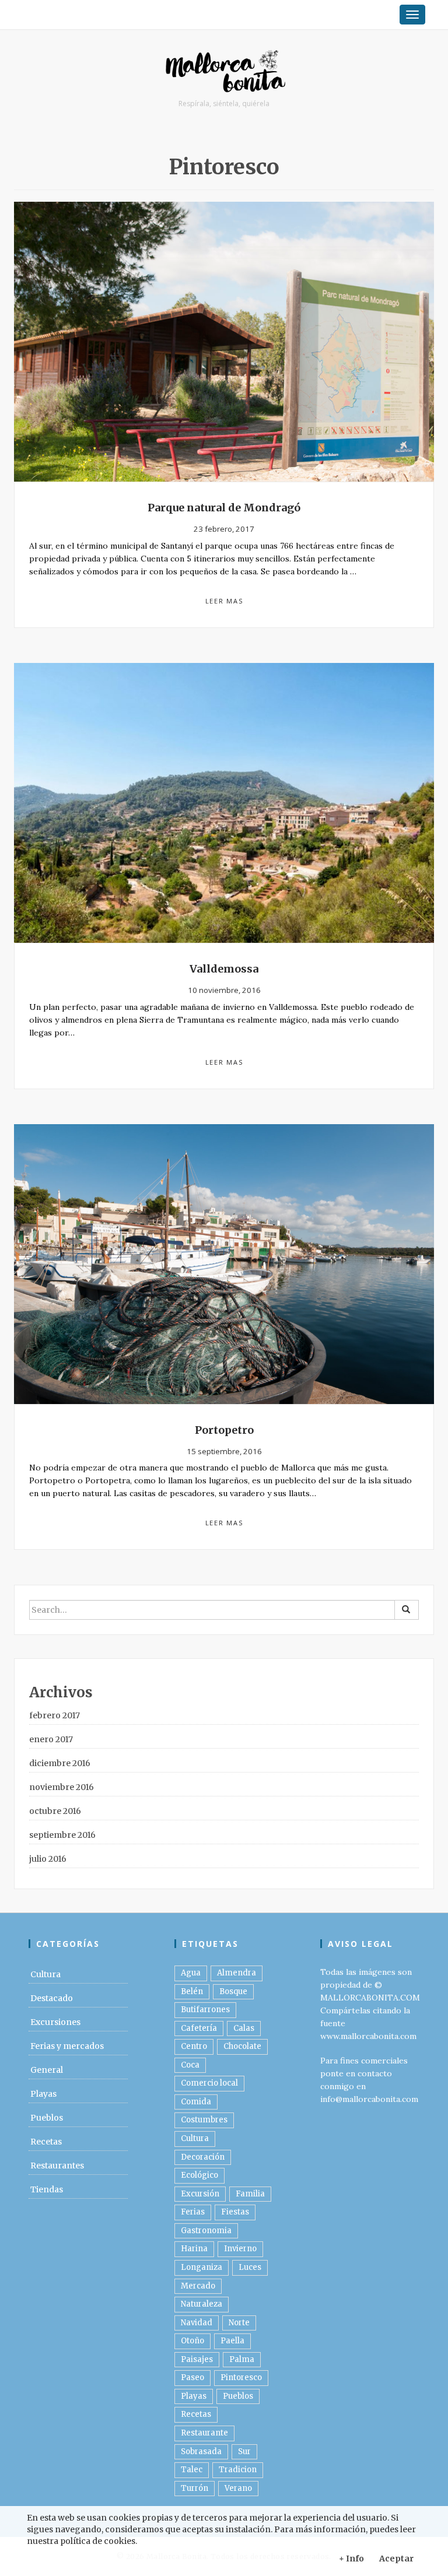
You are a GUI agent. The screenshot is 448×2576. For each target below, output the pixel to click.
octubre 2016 (55, 1811)
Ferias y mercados (67, 2046)
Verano (238, 2488)
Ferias (193, 2212)
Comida (196, 2102)
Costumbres (204, 2120)
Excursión (200, 2194)
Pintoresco (241, 2377)
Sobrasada (201, 2452)
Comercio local (209, 2083)
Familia (250, 2194)
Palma (242, 2359)
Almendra (237, 1973)
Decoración (203, 2157)
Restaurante (204, 2433)
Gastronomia (206, 2231)
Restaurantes (57, 2166)
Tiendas (47, 2189)
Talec (192, 2470)
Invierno (240, 2249)
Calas (244, 2028)
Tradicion (238, 2470)
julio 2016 (48, 1859)
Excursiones (55, 2022)
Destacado (52, 1998)
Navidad (197, 2323)
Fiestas (235, 2212)
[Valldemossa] (224, 802)
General (47, 2070)
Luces (250, 2267)
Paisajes (197, 2359)
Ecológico (199, 2175)
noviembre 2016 (62, 1787)
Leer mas (224, 601)
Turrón (195, 2488)
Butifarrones (205, 2010)
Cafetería (199, 2028)
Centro (194, 2046)
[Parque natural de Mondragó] (224, 341)
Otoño (192, 2341)
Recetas (46, 2142)
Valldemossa (224, 969)
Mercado (198, 2286)
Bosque (233, 1991)
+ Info (351, 2559)
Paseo (192, 2377)
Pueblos (47, 2118)
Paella (232, 2341)
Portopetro (224, 1430)
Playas (43, 2094)
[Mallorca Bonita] (224, 72)
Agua (191, 1973)
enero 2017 (51, 1739)
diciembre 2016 (60, 1763)
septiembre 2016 (62, 1835)
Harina (194, 2249)
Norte (239, 2323)
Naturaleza (202, 2304)
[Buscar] (407, 1610)
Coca (190, 2065)
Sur (244, 2452)
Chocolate (242, 2046)
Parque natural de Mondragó (224, 508)
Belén (192, 1991)
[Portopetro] (224, 1263)
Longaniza (202, 2267)
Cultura (45, 1974)
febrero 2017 (55, 1715)
